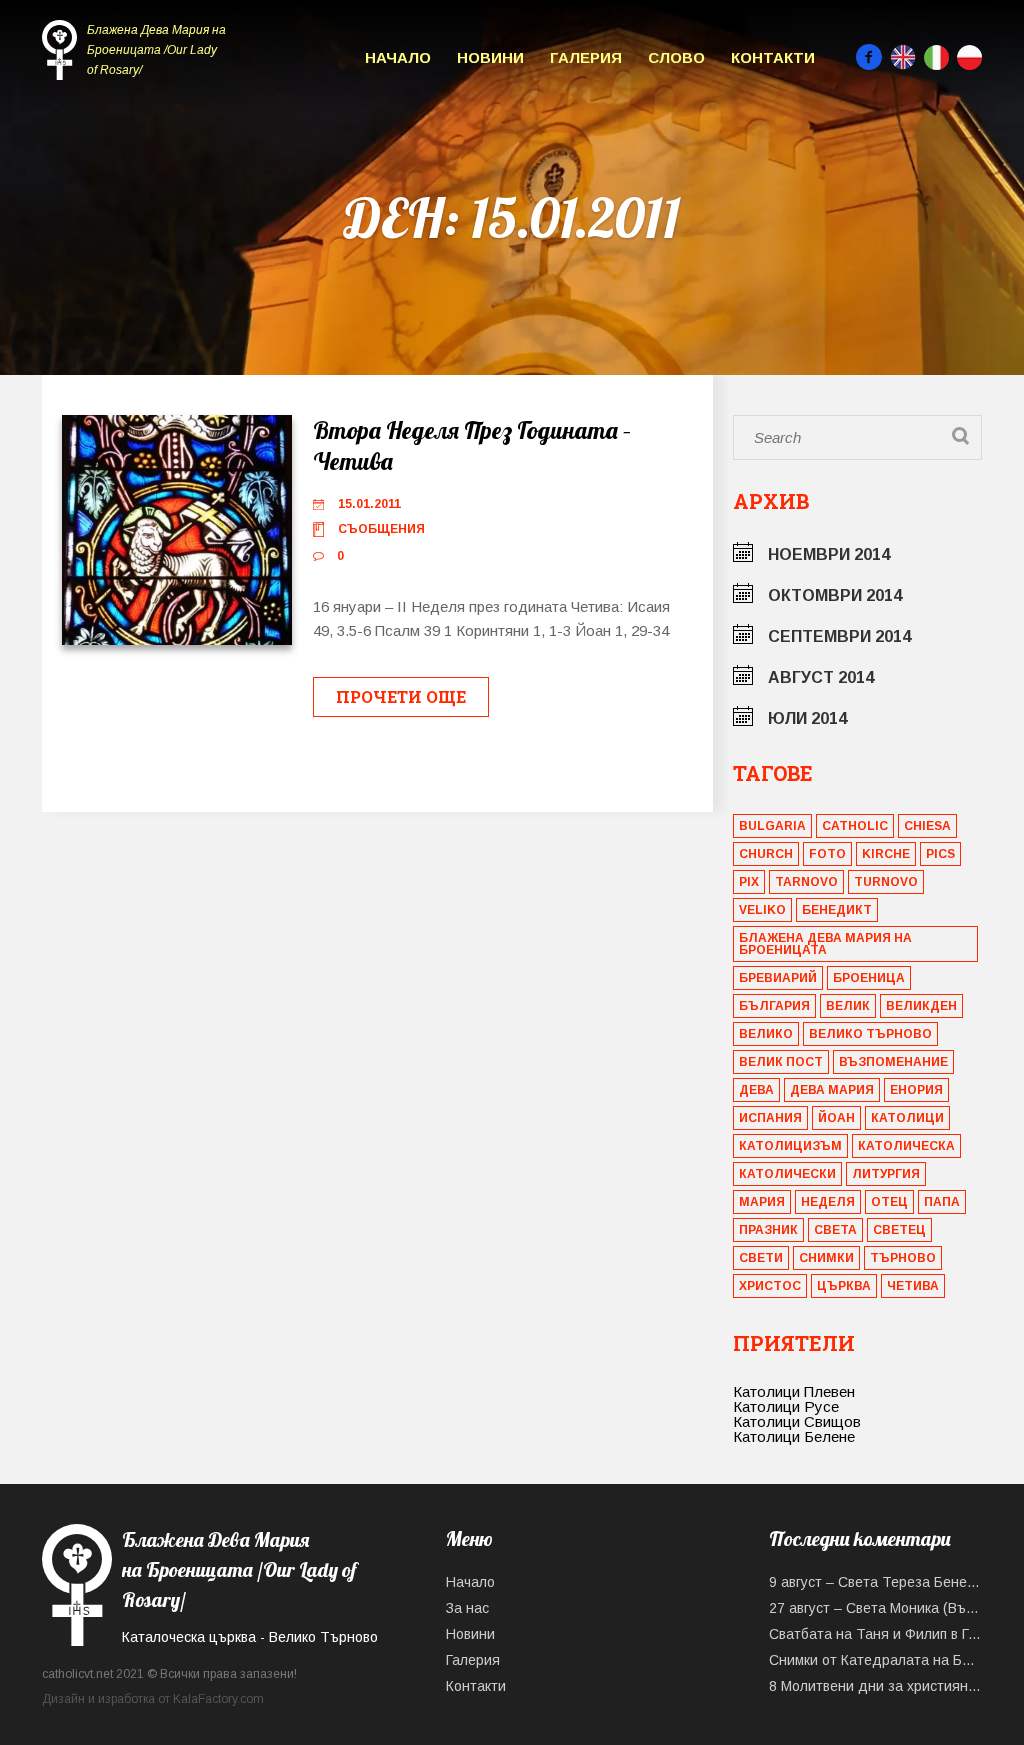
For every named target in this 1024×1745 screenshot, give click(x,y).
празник (768, 1230)
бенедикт (837, 910)
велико (766, 1034)
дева (756, 1090)
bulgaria (772, 826)
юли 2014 (807, 718)
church (766, 854)
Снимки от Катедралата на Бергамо (875, 1660)
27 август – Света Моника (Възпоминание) (875, 1608)
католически (787, 1174)
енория (916, 1090)
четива (913, 1286)
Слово (676, 57)
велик (848, 1006)
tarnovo (806, 882)
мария (762, 1202)
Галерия (586, 57)
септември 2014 (839, 636)
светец (899, 1230)
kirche (886, 854)
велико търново (870, 1034)
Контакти (773, 57)
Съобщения (381, 529)
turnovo (886, 882)
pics (940, 854)
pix (749, 882)
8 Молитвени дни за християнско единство (875, 1686)
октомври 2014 (835, 595)
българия (774, 1006)
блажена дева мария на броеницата (825, 944)
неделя (828, 1202)
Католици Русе (786, 1406)
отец (889, 1202)
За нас (467, 1608)
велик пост (781, 1062)
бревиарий (778, 978)
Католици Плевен (794, 1391)
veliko (762, 910)
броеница (869, 978)
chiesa (927, 826)
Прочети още (401, 696)
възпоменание (893, 1062)
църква (844, 1286)
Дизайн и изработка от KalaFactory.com (153, 1699)
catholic (855, 826)
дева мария (832, 1090)
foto (827, 854)
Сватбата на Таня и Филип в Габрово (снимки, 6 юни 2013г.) (875, 1634)
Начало (398, 57)
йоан (836, 1118)
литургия (886, 1174)
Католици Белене (794, 1436)
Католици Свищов (797, 1421)
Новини (490, 57)
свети (761, 1258)
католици (907, 1118)
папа (942, 1202)
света (835, 1230)
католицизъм (790, 1146)
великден (921, 1006)
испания (770, 1118)
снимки (826, 1258)
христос (770, 1286)
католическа (906, 1146)
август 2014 (821, 677)
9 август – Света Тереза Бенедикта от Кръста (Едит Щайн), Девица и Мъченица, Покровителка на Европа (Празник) (875, 1582)
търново (903, 1258)
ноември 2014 (829, 554)
